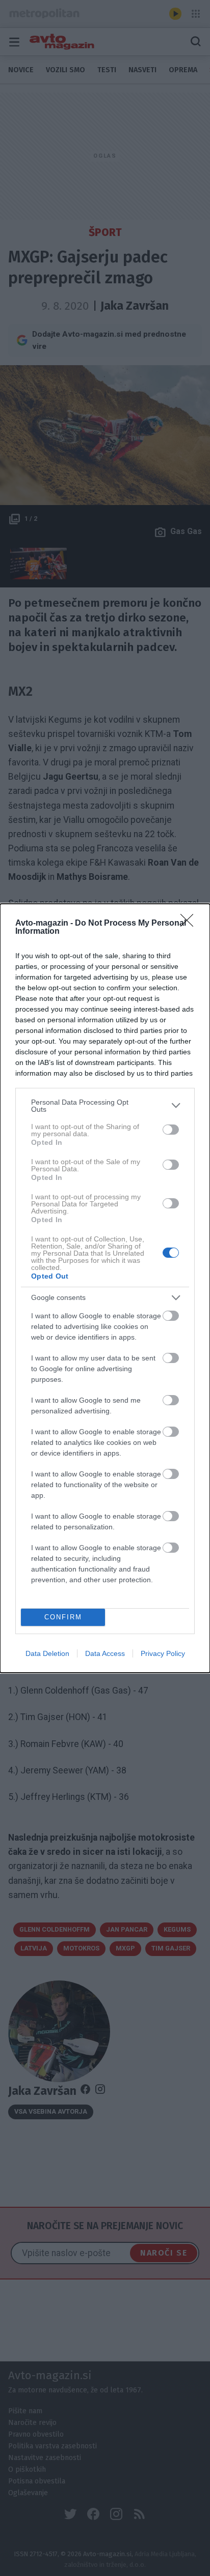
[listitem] (105, 1106)
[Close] (190, 924)
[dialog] (105, 1288)
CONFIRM (63, 1617)
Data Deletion (47, 1653)
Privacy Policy (163, 1653)
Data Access (105, 1653)
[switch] (171, 1130)
